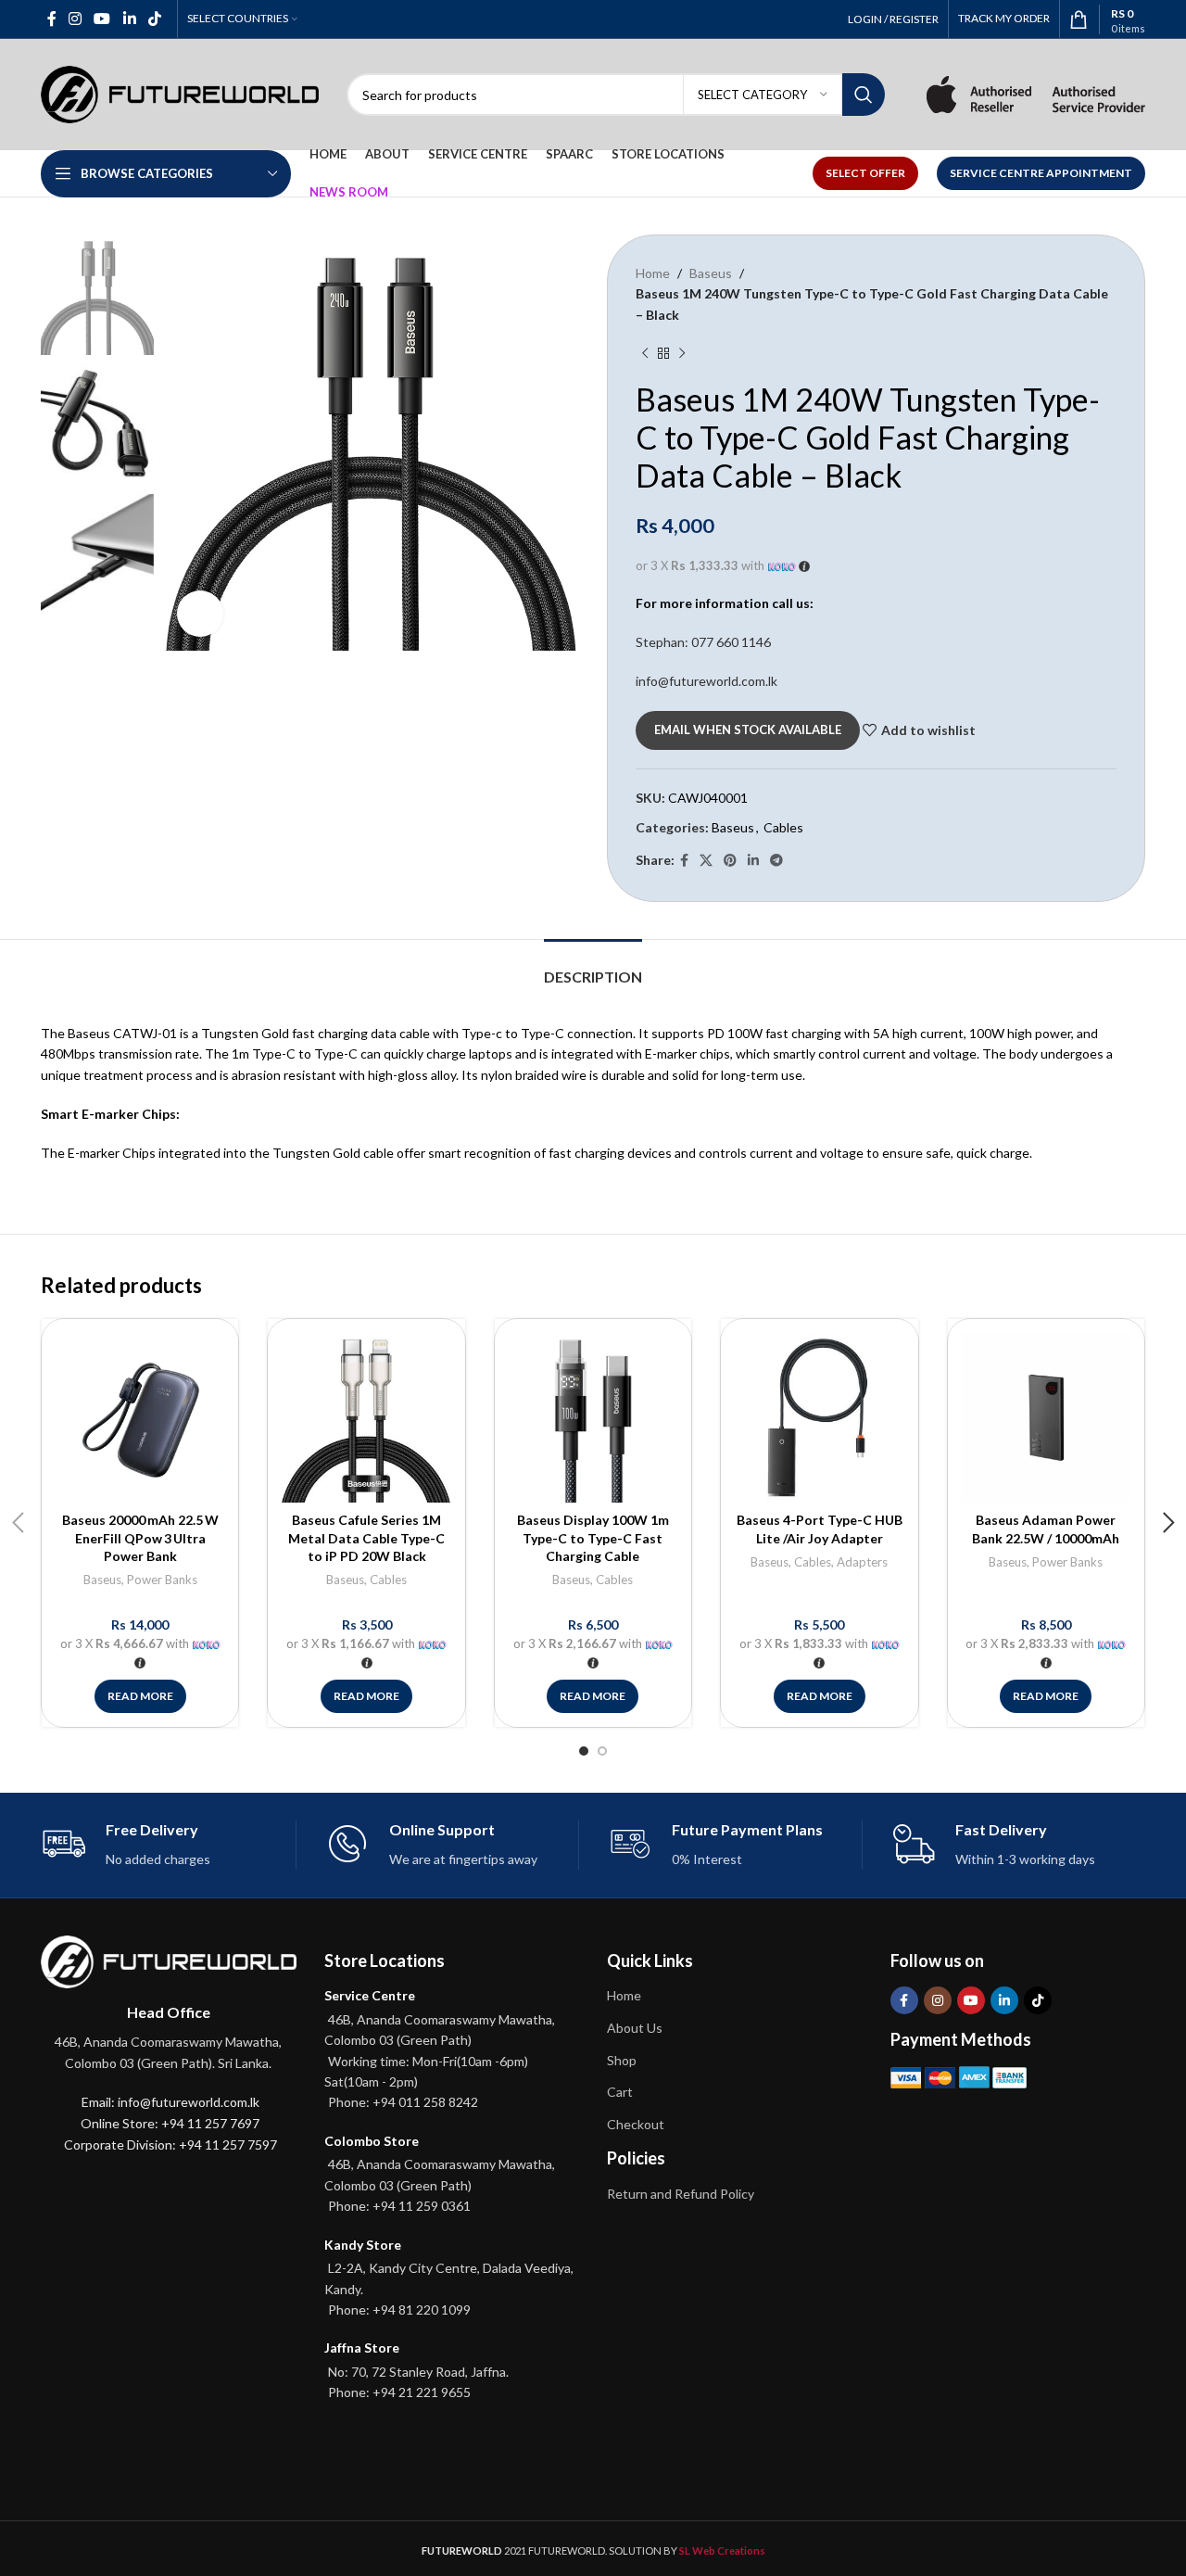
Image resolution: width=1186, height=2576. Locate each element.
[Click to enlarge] (200, 614)
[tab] (593, 967)
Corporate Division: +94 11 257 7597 (170, 2145)
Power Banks (162, 1580)
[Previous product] (645, 353)
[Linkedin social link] (129, 19)
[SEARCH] (864, 95)
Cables (783, 827)
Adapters (862, 1562)
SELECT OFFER (865, 173)
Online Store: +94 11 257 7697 (170, 2123)
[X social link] (706, 861)
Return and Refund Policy (681, 2194)
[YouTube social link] (102, 19)
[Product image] (140, 1417)
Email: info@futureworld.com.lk (170, 2102)
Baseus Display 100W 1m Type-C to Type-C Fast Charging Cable (593, 1538)
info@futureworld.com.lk (707, 681)
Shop (622, 2060)
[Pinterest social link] (730, 861)
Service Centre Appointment (1041, 173)
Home (653, 273)
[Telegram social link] (776, 861)
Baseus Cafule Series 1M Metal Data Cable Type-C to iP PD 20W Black (366, 1538)
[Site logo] (180, 93)
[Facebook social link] (51, 19)
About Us (635, 2028)
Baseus (711, 273)
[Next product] (682, 353)
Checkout (636, 2124)
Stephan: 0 (703, 642)
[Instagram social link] (75, 19)
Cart (620, 2092)
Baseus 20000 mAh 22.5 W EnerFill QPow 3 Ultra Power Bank (140, 1538)
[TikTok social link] (154, 19)
